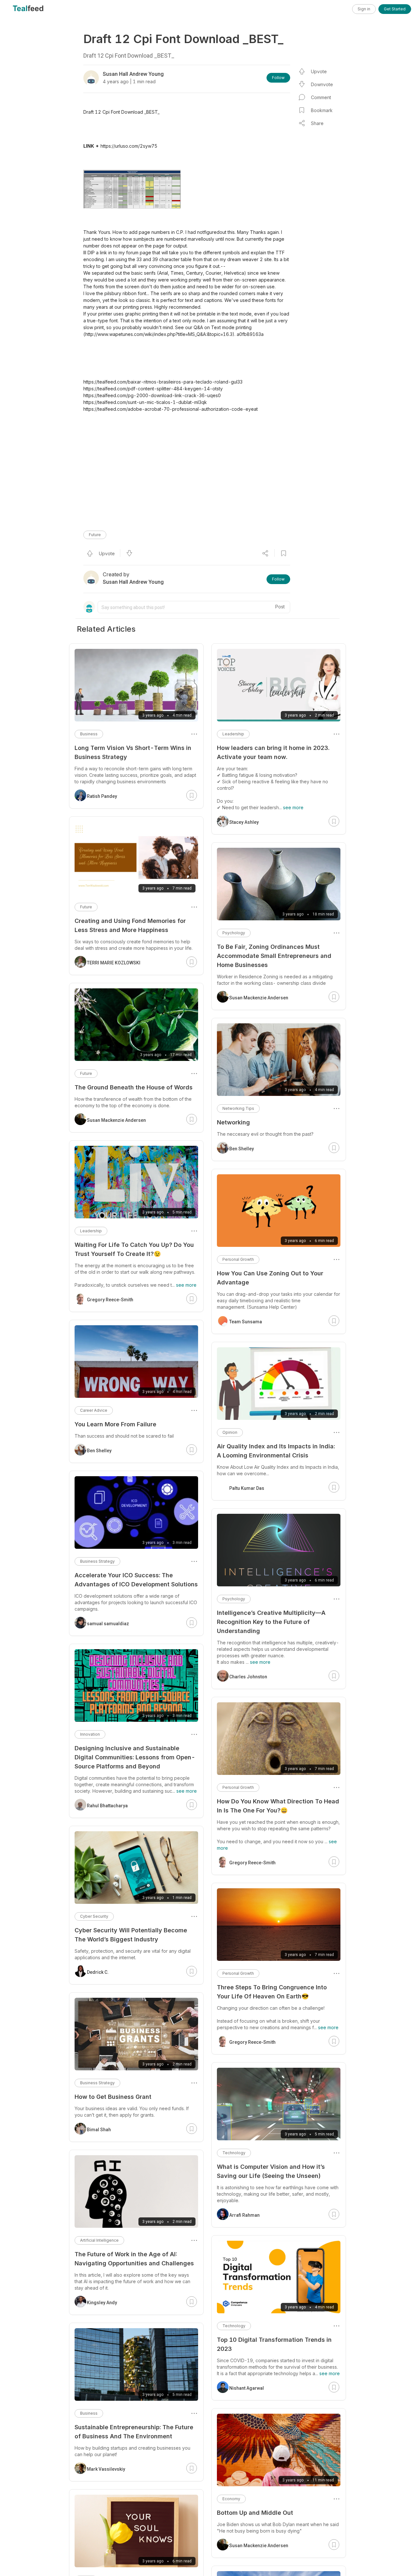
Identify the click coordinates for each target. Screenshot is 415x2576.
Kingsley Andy (102, 2303)
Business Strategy (97, 1561)
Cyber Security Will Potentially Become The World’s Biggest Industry (131, 1935)
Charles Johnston (248, 1677)
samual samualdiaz (108, 1624)
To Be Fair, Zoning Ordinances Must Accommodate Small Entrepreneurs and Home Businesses (274, 956)
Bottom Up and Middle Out (255, 2513)
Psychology (234, 933)
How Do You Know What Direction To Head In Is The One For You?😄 (278, 1806)
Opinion (230, 1432)
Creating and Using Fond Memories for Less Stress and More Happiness (130, 925)
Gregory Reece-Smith (252, 1863)
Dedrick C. (98, 1972)
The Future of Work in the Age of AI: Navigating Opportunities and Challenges (134, 2259)
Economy (231, 2499)
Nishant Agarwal (247, 2388)
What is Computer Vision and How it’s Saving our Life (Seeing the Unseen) (271, 2171)
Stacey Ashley (244, 822)
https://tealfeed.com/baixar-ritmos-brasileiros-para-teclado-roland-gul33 (163, 382)
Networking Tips (238, 1108)
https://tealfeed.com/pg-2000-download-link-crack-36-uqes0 (152, 395)
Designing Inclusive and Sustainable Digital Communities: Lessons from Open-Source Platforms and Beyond (135, 1757)
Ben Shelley (242, 1149)
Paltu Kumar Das (247, 1488)
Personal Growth (238, 1259)
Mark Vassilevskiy (106, 2469)
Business (89, 734)
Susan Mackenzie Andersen (259, 998)
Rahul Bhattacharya (107, 1806)
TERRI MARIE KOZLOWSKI (114, 963)
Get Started (395, 9)
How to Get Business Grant (113, 2097)
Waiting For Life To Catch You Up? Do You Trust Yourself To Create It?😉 (134, 1249)
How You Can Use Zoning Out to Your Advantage (270, 1278)
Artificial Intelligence (99, 2240)
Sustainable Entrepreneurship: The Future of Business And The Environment (134, 2432)
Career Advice (94, 1410)
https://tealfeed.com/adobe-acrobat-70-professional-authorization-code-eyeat (171, 409)
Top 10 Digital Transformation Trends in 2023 (274, 2344)
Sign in (364, 9)
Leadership (233, 734)
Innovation (90, 1734)
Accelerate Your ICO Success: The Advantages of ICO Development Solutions (136, 1580)
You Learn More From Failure (115, 1424)
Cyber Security (94, 1916)
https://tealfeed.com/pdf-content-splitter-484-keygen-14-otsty (153, 389)
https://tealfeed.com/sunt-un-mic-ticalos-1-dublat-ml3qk (145, 402)
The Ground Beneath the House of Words (134, 1087)
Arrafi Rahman (244, 2215)
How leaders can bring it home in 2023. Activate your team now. (273, 752)
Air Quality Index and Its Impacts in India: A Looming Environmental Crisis (276, 1451)
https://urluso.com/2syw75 (129, 146)
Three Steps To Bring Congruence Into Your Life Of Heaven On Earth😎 (272, 1992)
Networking (233, 1122)
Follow (278, 78)
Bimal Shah (99, 2130)
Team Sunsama (246, 1322)
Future (95, 535)
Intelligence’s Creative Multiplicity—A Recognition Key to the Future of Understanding (271, 1622)
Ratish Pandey (102, 796)
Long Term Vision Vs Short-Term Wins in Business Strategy (133, 752)
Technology (234, 2153)
